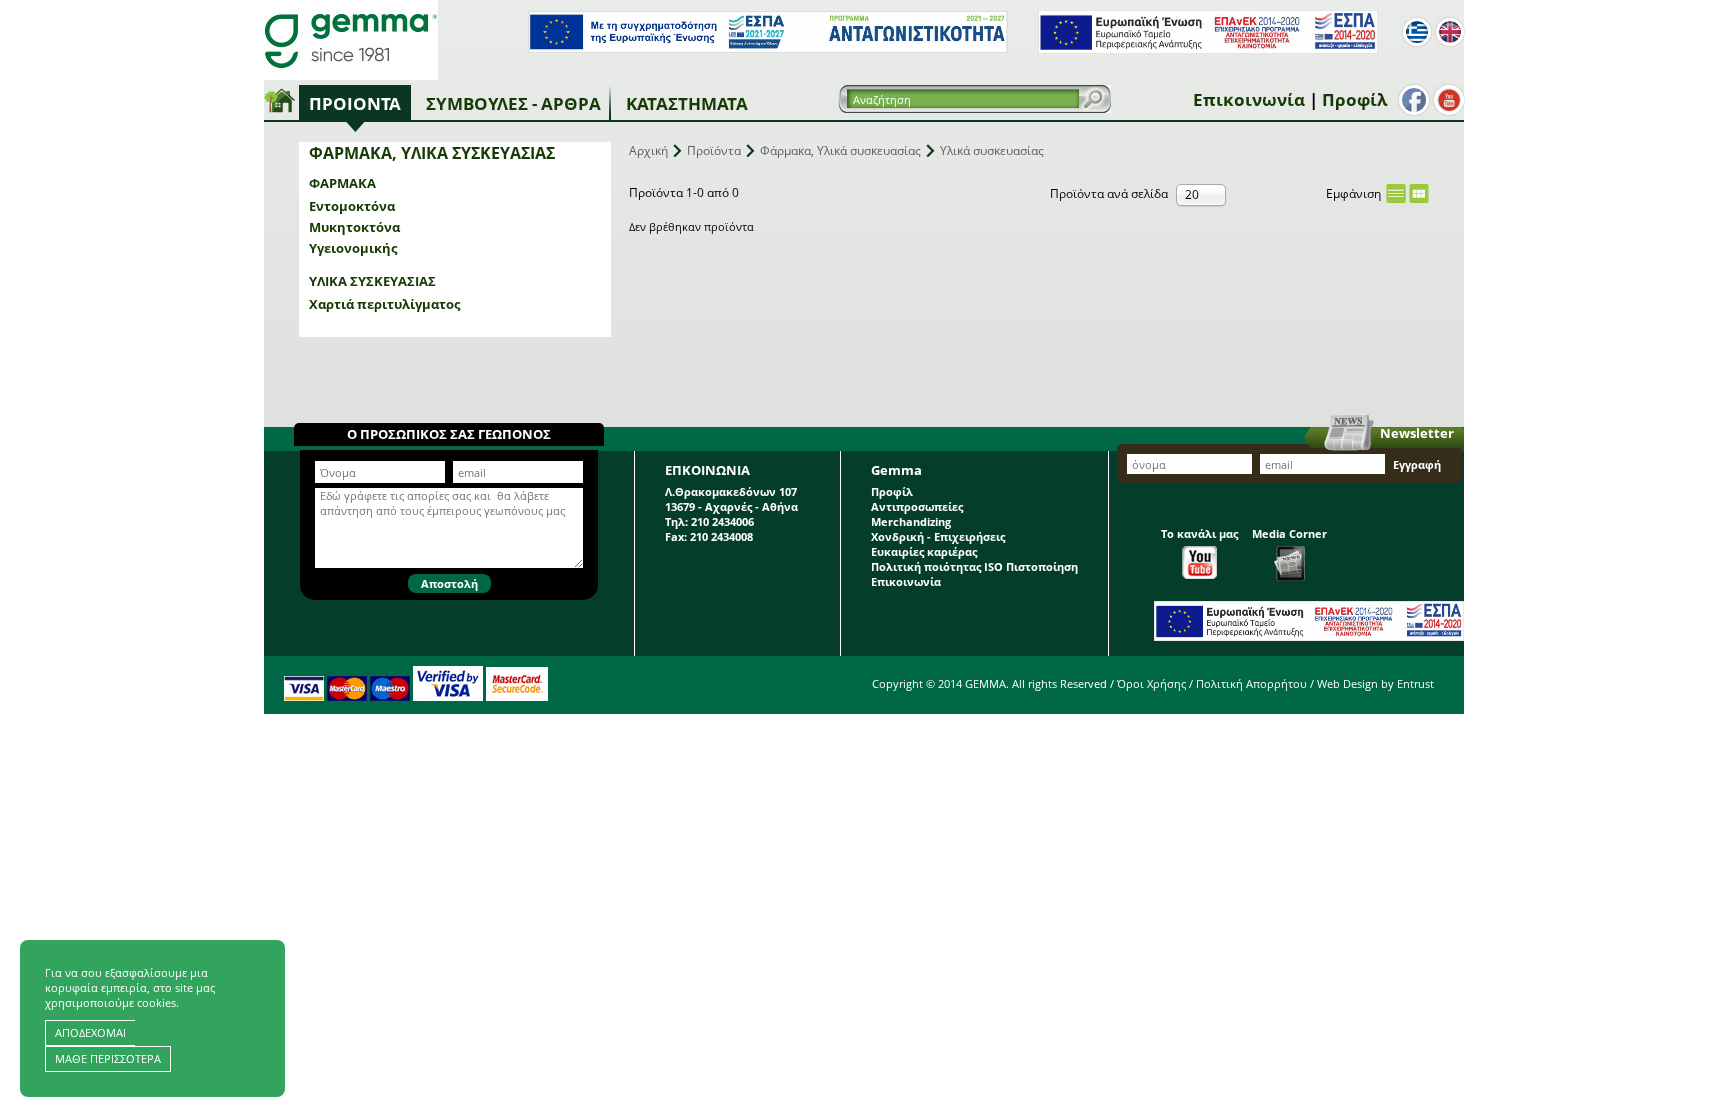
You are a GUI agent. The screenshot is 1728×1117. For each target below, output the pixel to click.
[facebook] (1414, 100)
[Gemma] (351, 40)
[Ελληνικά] (1417, 32)
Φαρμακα (342, 183)
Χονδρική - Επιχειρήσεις (938, 536)
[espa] (768, 48)
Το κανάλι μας (1199, 533)
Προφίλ (1354, 99)
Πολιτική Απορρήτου (1251, 683)
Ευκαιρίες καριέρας (924, 551)
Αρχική (648, 150)
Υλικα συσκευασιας (372, 281)
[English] (1450, 32)
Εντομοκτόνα (352, 206)
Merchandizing (911, 521)
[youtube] (1449, 100)
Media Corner (1289, 533)
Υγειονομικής (353, 248)
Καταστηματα (687, 103)
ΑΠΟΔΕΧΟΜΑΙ (90, 1032)
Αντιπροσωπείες (917, 506)
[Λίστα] (1396, 193)
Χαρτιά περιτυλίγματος (384, 304)
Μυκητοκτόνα (354, 227)
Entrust (1415, 683)
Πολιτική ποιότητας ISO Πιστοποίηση (974, 566)
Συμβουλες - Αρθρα (513, 103)
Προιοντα (355, 103)
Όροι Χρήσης (1151, 683)
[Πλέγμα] (1419, 193)
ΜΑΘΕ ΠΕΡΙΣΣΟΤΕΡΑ (108, 1058)
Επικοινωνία (1249, 99)
